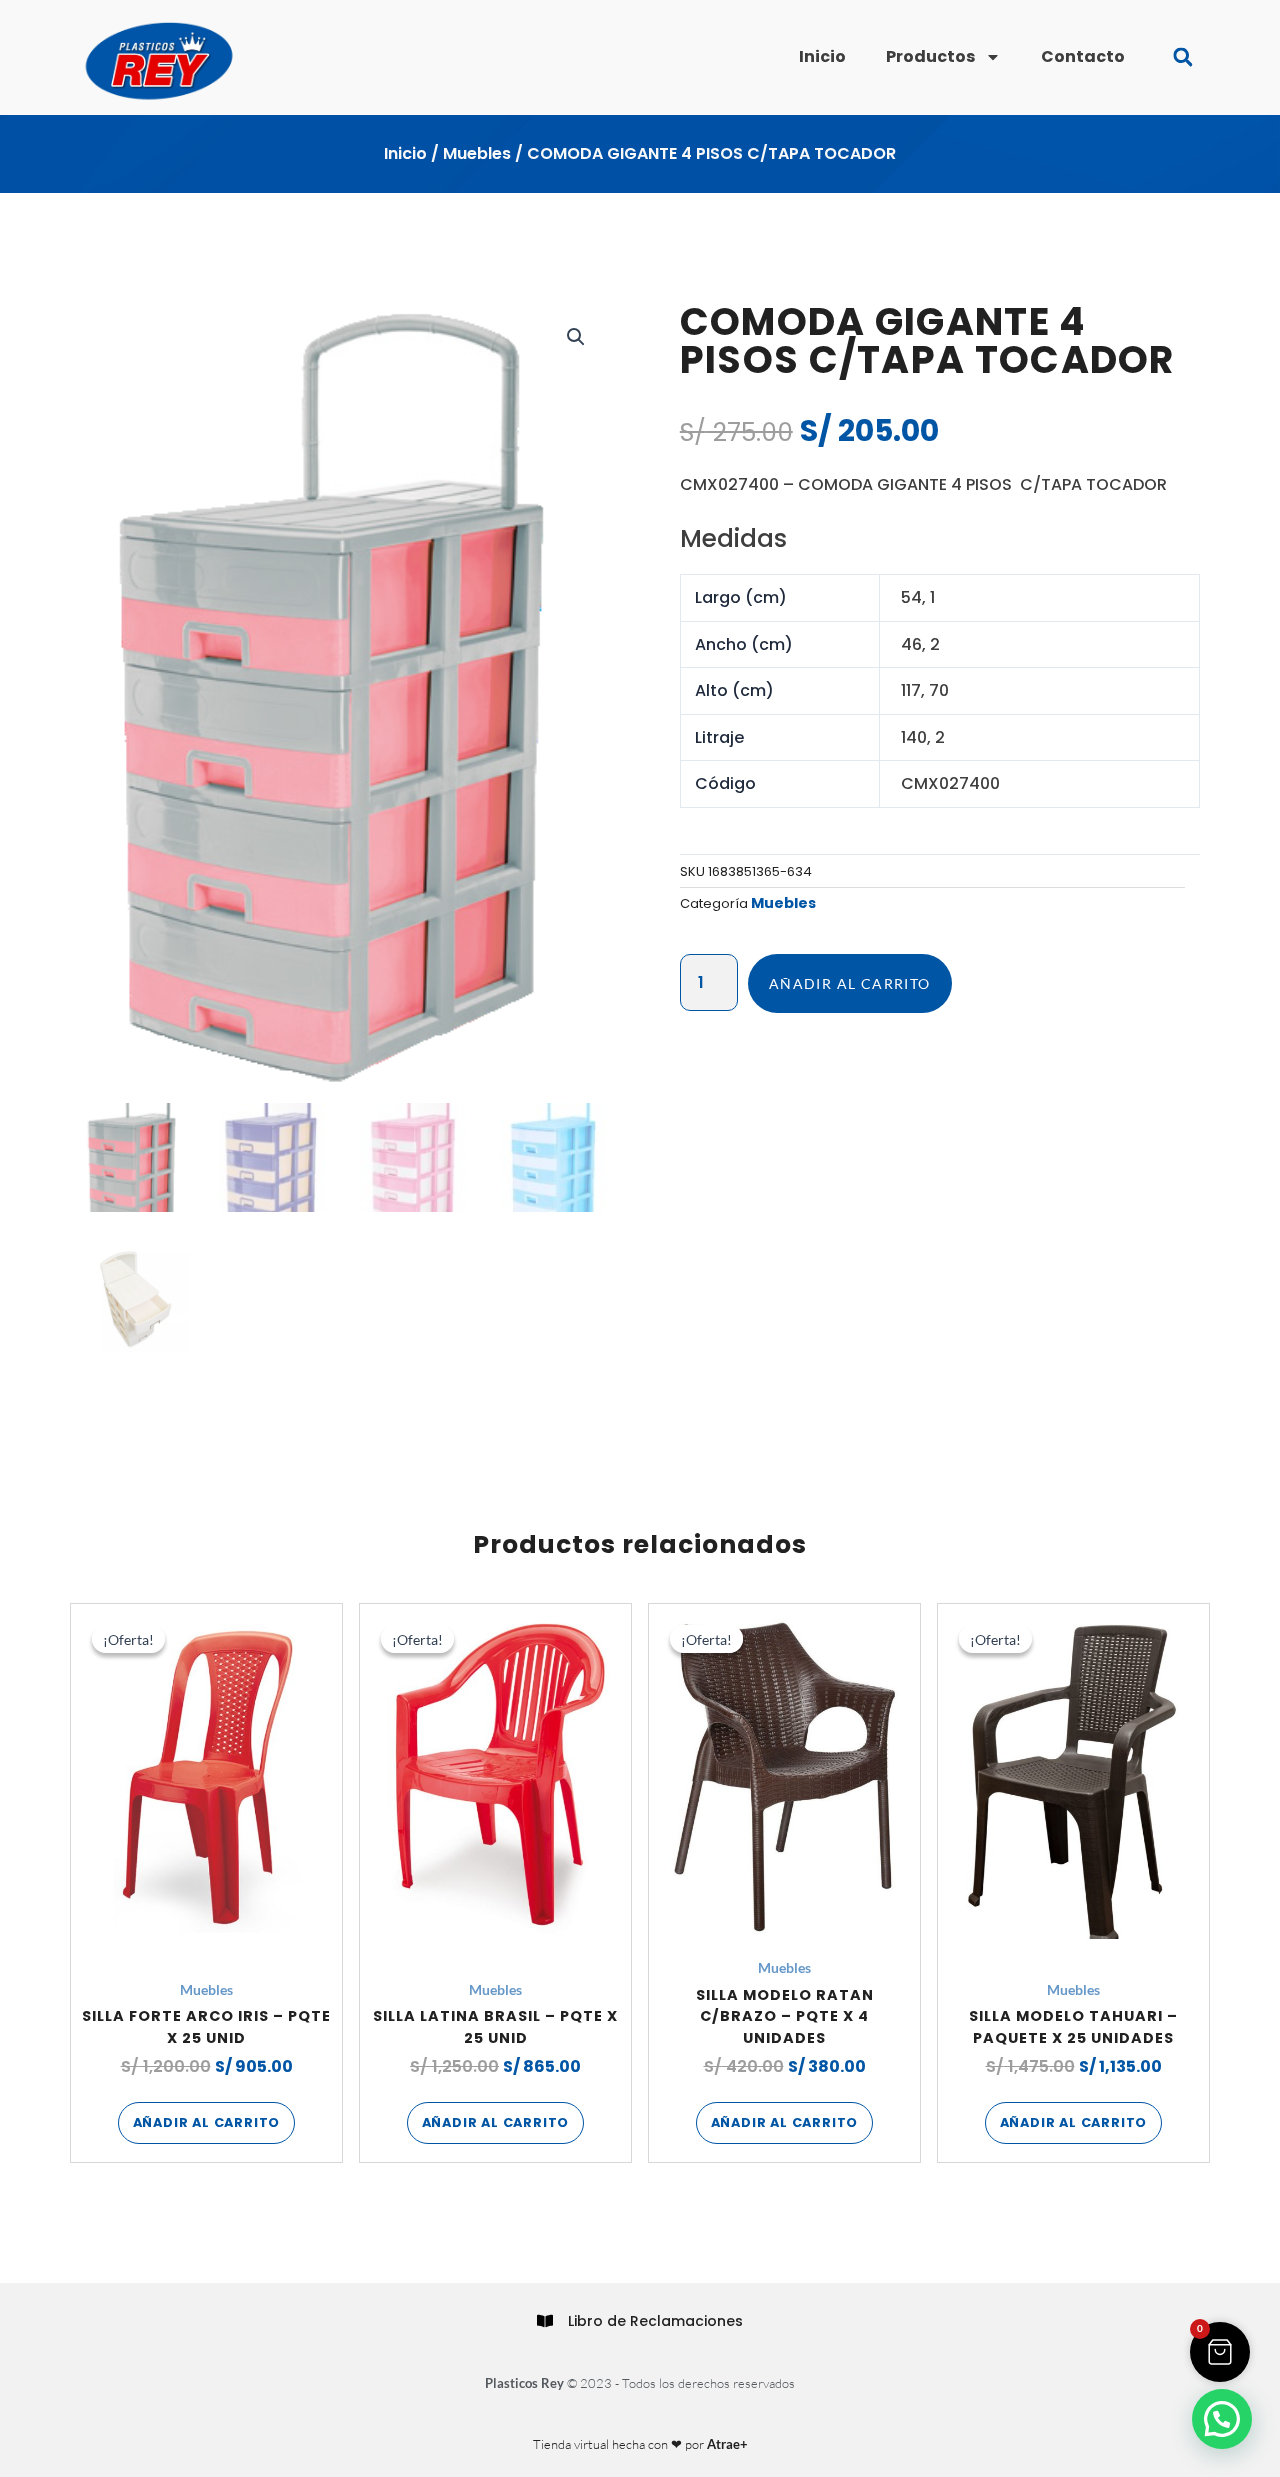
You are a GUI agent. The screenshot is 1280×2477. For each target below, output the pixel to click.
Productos (930, 56)
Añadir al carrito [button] (207, 2122)
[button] (1182, 57)
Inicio (822, 56)
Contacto (1083, 56)
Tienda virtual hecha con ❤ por (640, 2444)
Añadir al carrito (850, 983)
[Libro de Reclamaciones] (545, 2321)
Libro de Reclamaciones (655, 2321)
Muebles (477, 153)
